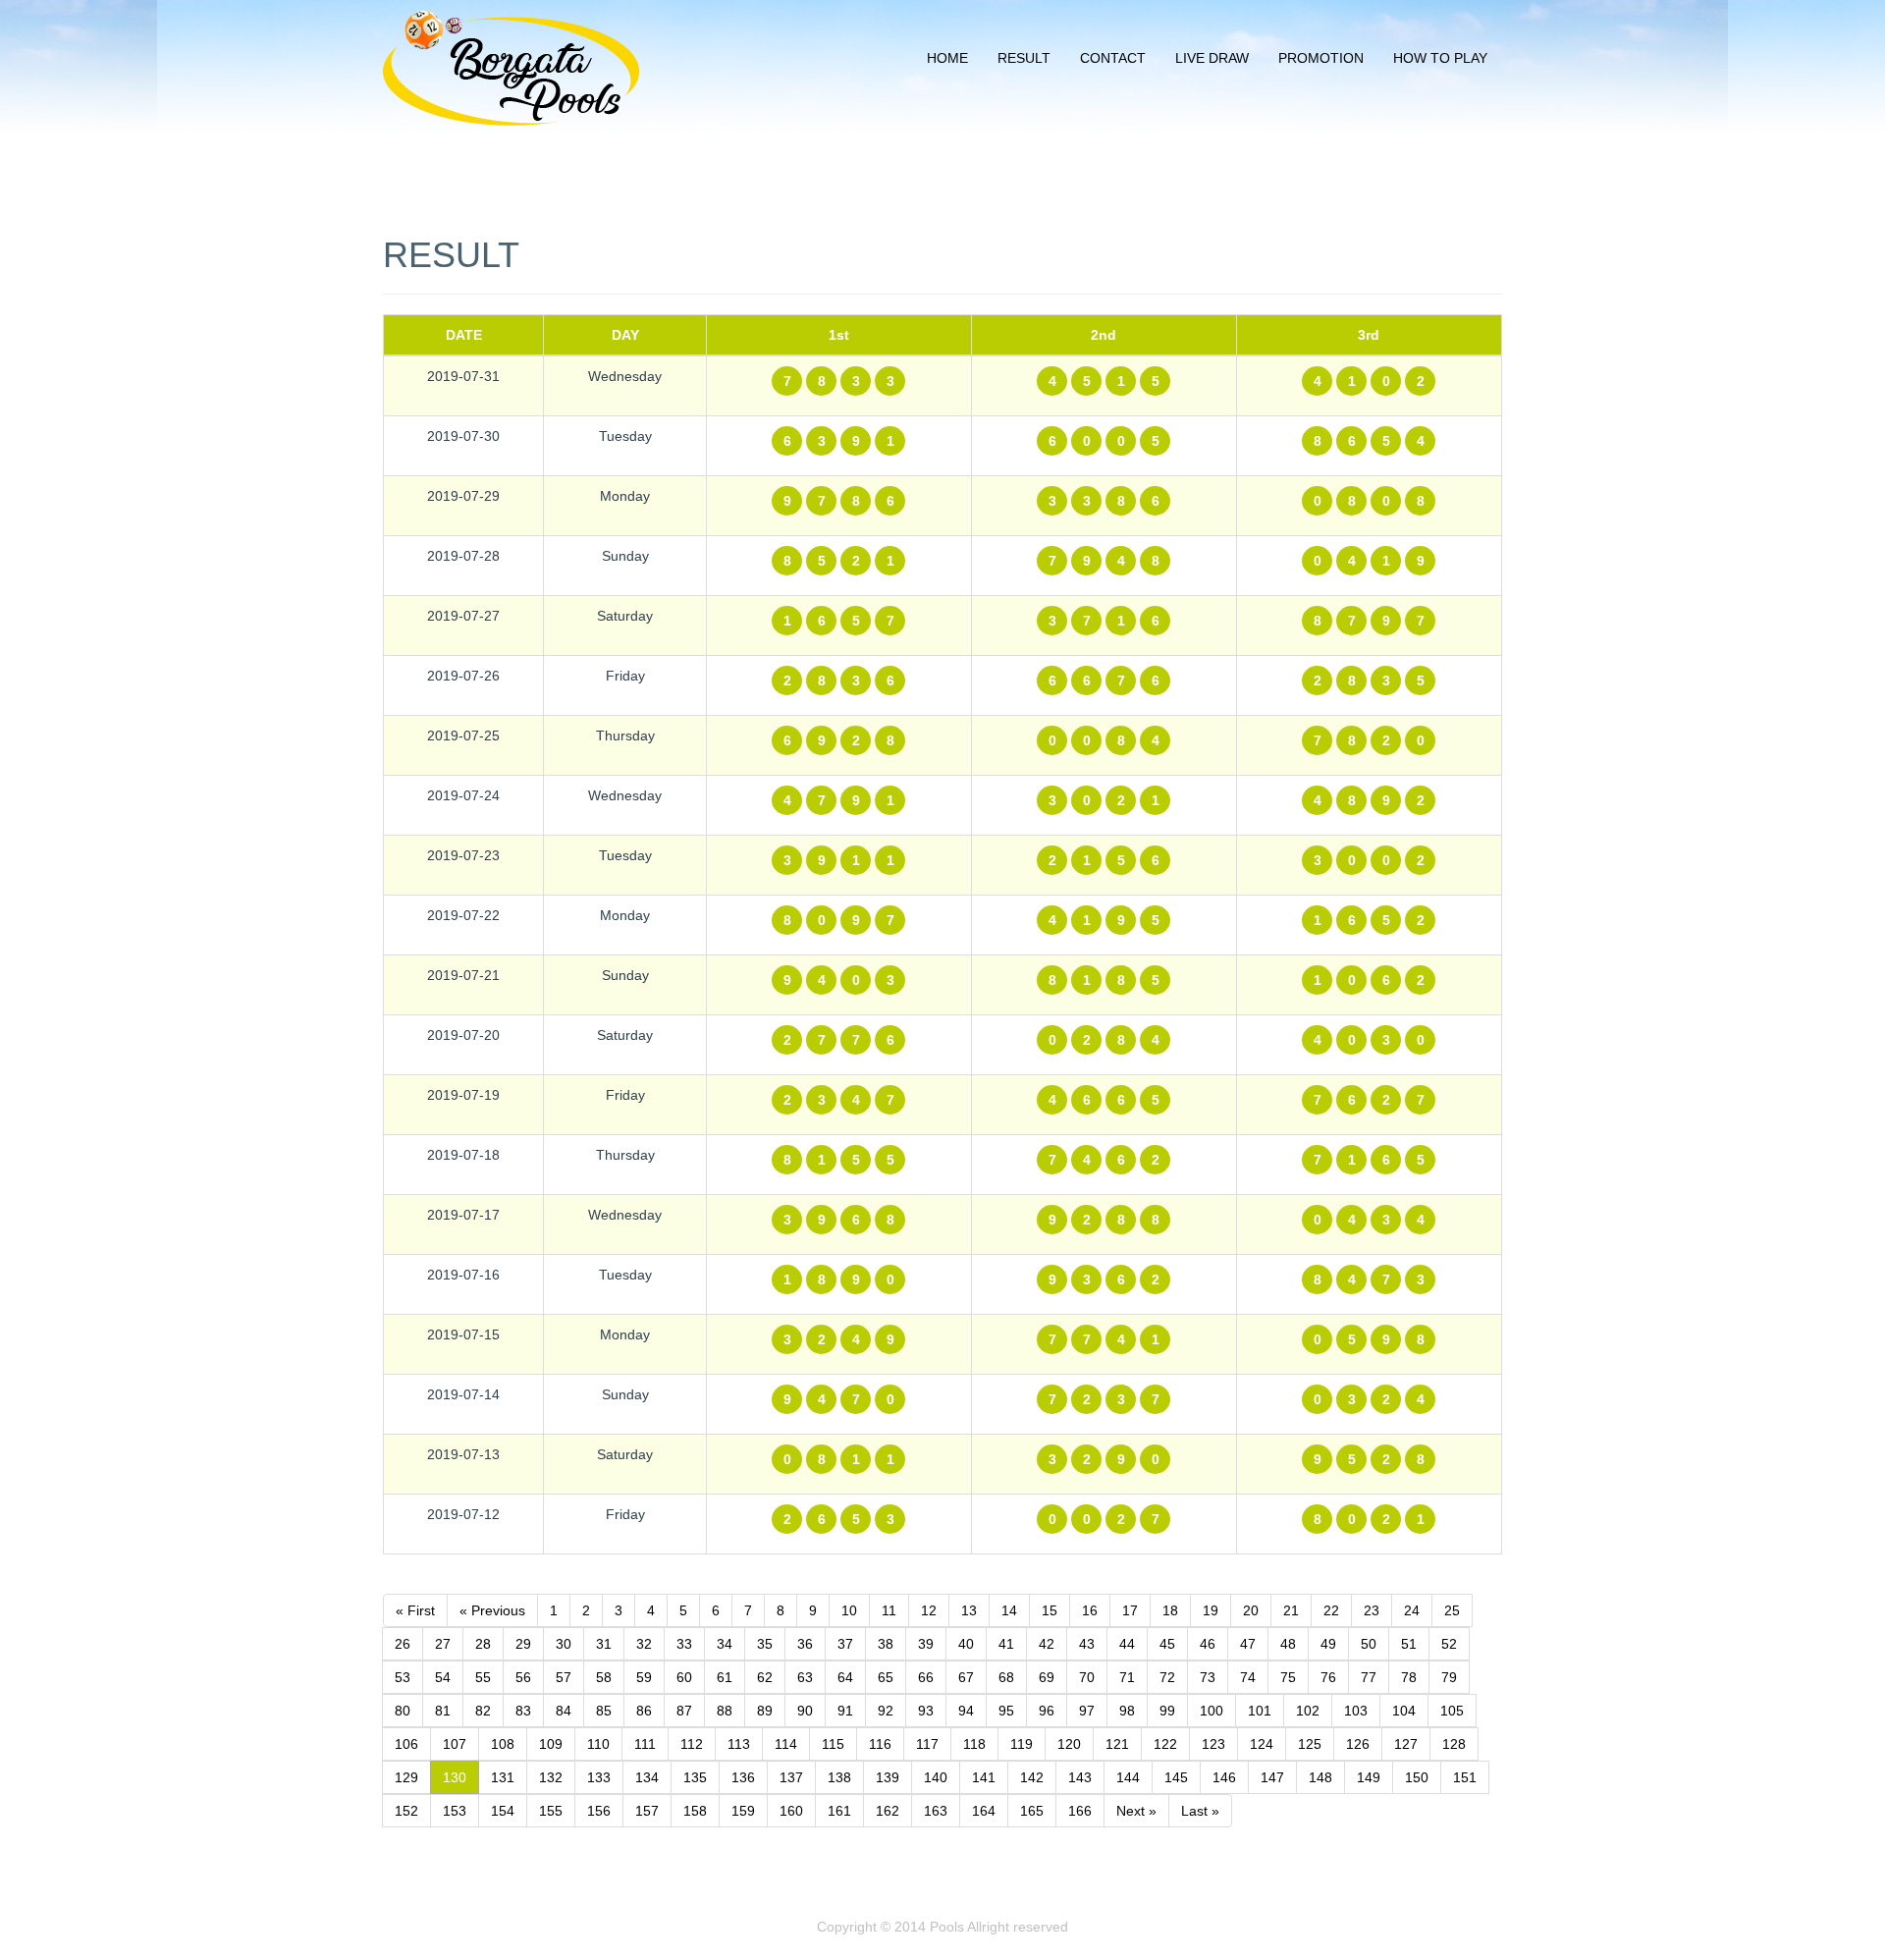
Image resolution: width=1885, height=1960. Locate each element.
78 (1409, 1677)
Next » (1136, 1811)
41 (1006, 1644)
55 (483, 1677)
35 (765, 1644)
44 (1127, 1644)
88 (725, 1711)
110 (598, 1744)
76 (1328, 1677)
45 (1167, 1644)
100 (1212, 1711)
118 (974, 1744)
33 (684, 1644)
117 (927, 1744)
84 (564, 1711)
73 (1208, 1677)
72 (1167, 1677)
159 (743, 1811)
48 (1288, 1644)
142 (1032, 1777)
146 (1224, 1777)
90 (805, 1711)
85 (604, 1711)
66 (926, 1677)
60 (684, 1677)
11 (889, 1610)
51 (1409, 1644)
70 (1087, 1677)
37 (845, 1644)
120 (1069, 1744)
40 (966, 1644)
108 (503, 1744)
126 (1358, 1744)
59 (644, 1677)
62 (765, 1677)
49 (1328, 1644)
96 (1047, 1711)
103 (1356, 1711)
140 (936, 1777)
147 (1272, 1777)
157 (647, 1811)
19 (1211, 1610)
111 (645, 1744)
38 (886, 1644)
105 (1452, 1711)
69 (1047, 1677)
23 (1372, 1610)
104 (1404, 1711)
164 (984, 1811)
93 (926, 1711)
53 (403, 1677)
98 (1127, 1711)
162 (888, 1811)
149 (1369, 1777)
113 (739, 1744)
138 (839, 1777)
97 (1087, 1711)
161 (839, 1811)
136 (743, 1777)
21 (1291, 1610)
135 (695, 1777)
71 (1127, 1677)
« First (415, 1610)
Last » (1200, 1811)
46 (1208, 1644)
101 (1260, 1711)
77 (1369, 1677)
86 (644, 1711)
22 (1331, 1610)
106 (406, 1744)
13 (969, 1610)
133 (599, 1777)
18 (1170, 1610)
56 (523, 1677)
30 (564, 1644)
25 (1452, 1610)
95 (1006, 1711)
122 (1165, 1744)
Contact (1113, 58)
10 (849, 1610)
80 (403, 1711)
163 (936, 1811)
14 (1009, 1610)
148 (1320, 1777)
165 (1032, 1811)
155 (551, 1811)
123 (1213, 1744)
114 (786, 1744)
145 (1176, 1777)
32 (644, 1644)
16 (1090, 1610)
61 (725, 1677)
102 (1308, 1711)
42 (1047, 1644)
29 (523, 1644)
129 (406, 1777)
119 (1022, 1744)
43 (1087, 1644)
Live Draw (1212, 58)
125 (1310, 1744)
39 (926, 1644)
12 (929, 1610)
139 (888, 1777)
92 (886, 1711)
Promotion (1321, 58)
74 (1248, 1677)
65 (886, 1677)
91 (845, 1711)
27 (443, 1644)
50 (1369, 1644)
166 (1080, 1811)
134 (647, 1777)
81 (443, 1711)
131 (503, 1777)
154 (503, 1811)
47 (1248, 1644)
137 (791, 1777)
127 (1406, 1744)
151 (1465, 1777)
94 (966, 1711)
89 (765, 1711)
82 (483, 1711)
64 (845, 1677)
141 (984, 1777)
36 (805, 1644)
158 (695, 1811)
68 (1006, 1677)
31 (604, 1644)
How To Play (1440, 58)
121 (1117, 1744)
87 (684, 1711)
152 (406, 1811)
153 (455, 1811)
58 (604, 1677)
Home (947, 58)
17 (1130, 1610)
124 (1262, 1744)
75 (1288, 1677)
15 (1050, 1610)
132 (551, 1777)
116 (880, 1744)
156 (599, 1811)
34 (725, 1644)
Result (1024, 58)
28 (483, 1644)
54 (443, 1677)
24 (1412, 1610)
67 (966, 1677)
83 (523, 1711)
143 (1080, 1777)
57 (564, 1677)
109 (551, 1744)
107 (455, 1744)
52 (1449, 1644)
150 (1417, 1777)
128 (1454, 1744)
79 (1449, 1677)
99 (1167, 1711)
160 (791, 1811)
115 (833, 1744)
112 (692, 1744)
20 (1251, 1610)
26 (403, 1644)
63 (805, 1677)
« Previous (492, 1610)
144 (1128, 1777)
